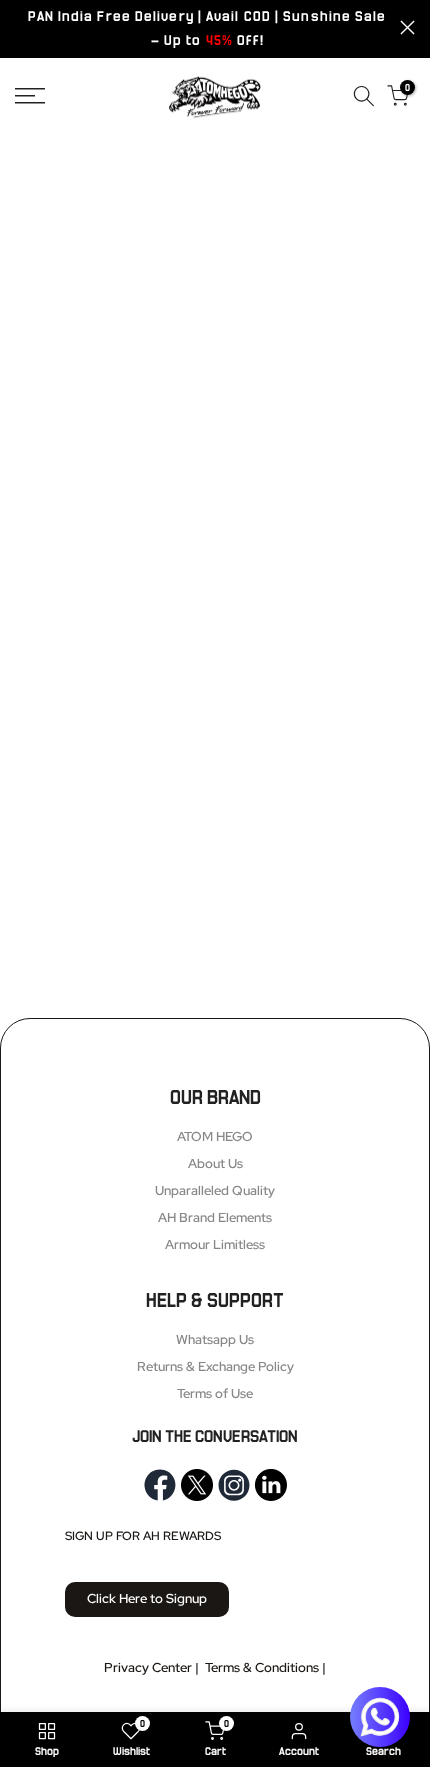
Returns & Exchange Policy (215, 1366)
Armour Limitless (215, 1244)
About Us (215, 1163)
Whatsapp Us (215, 1339)
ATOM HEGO (215, 1136)
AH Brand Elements (215, 1217)
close (407, 27)
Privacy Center (148, 1667)
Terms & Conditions (262, 1667)
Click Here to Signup (147, 1598)
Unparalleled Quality (215, 1190)
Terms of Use (215, 1393)
